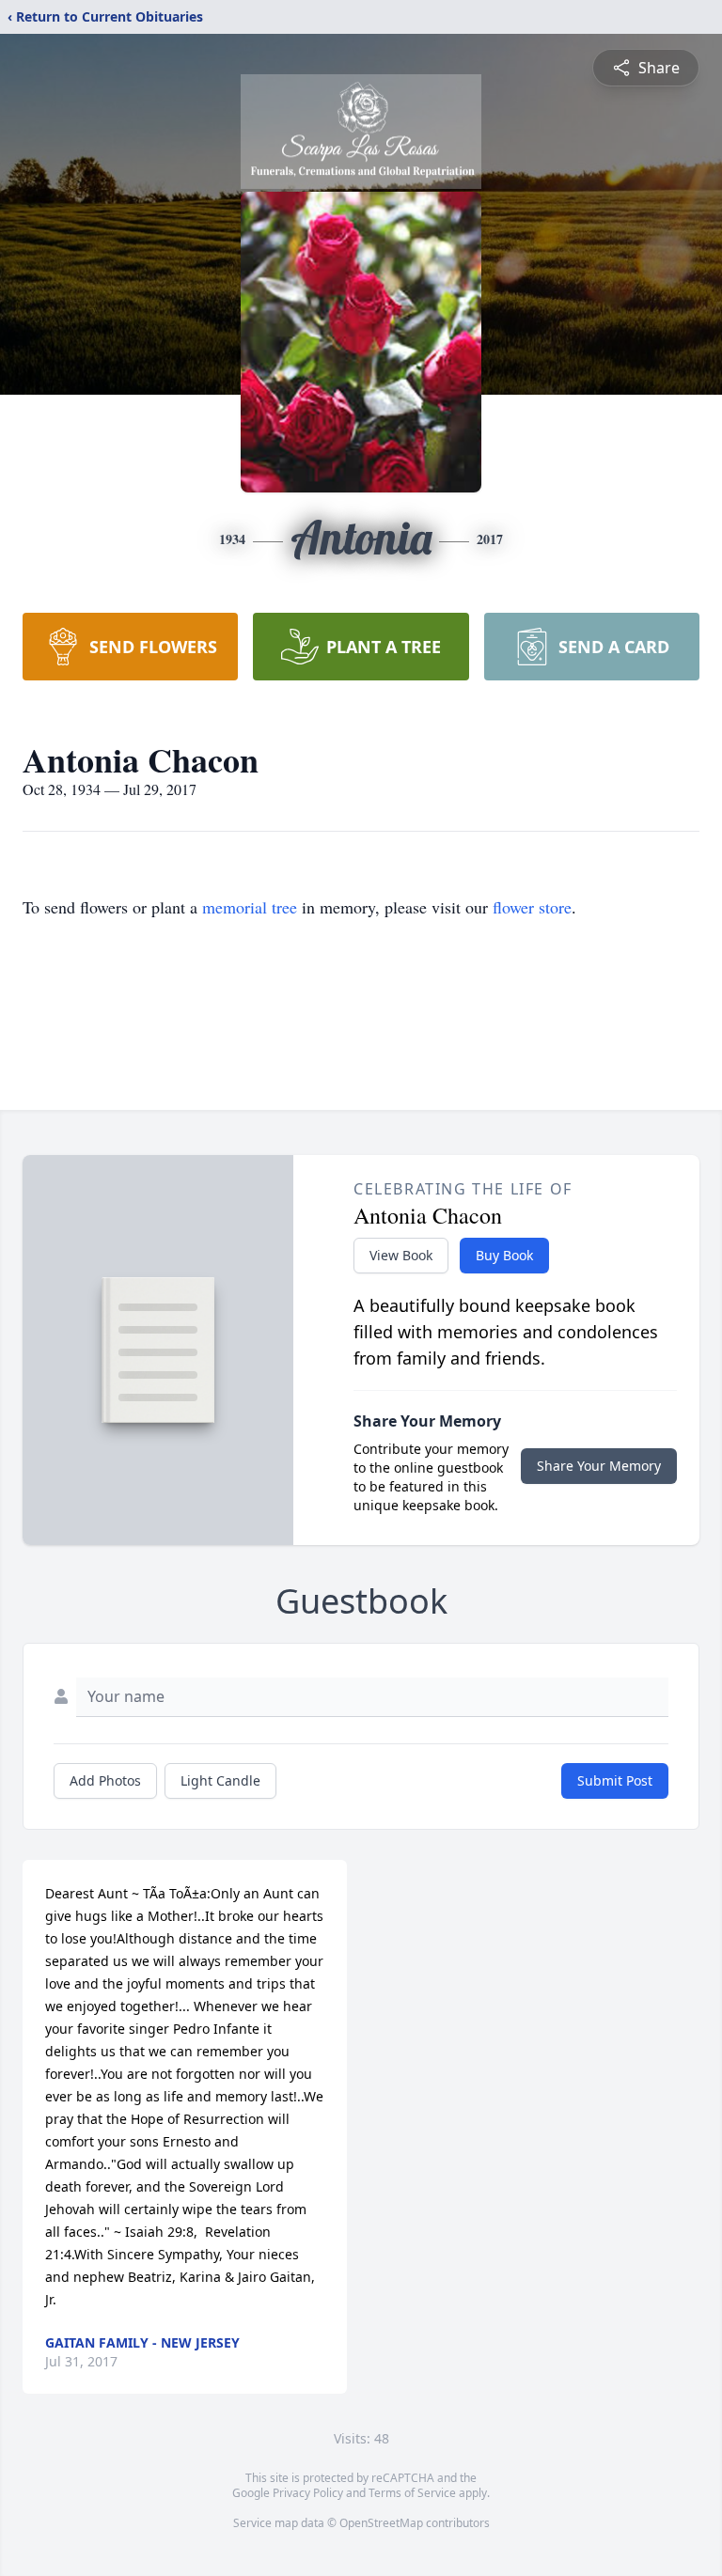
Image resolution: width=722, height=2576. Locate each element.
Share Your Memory (599, 1466)
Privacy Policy (308, 2493)
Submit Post (615, 1780)
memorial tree (250, 907)
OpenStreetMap (381, 2523)
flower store (532, 907)
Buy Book (504, 1255)
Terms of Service (412, 2493)
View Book (401, 1255)
